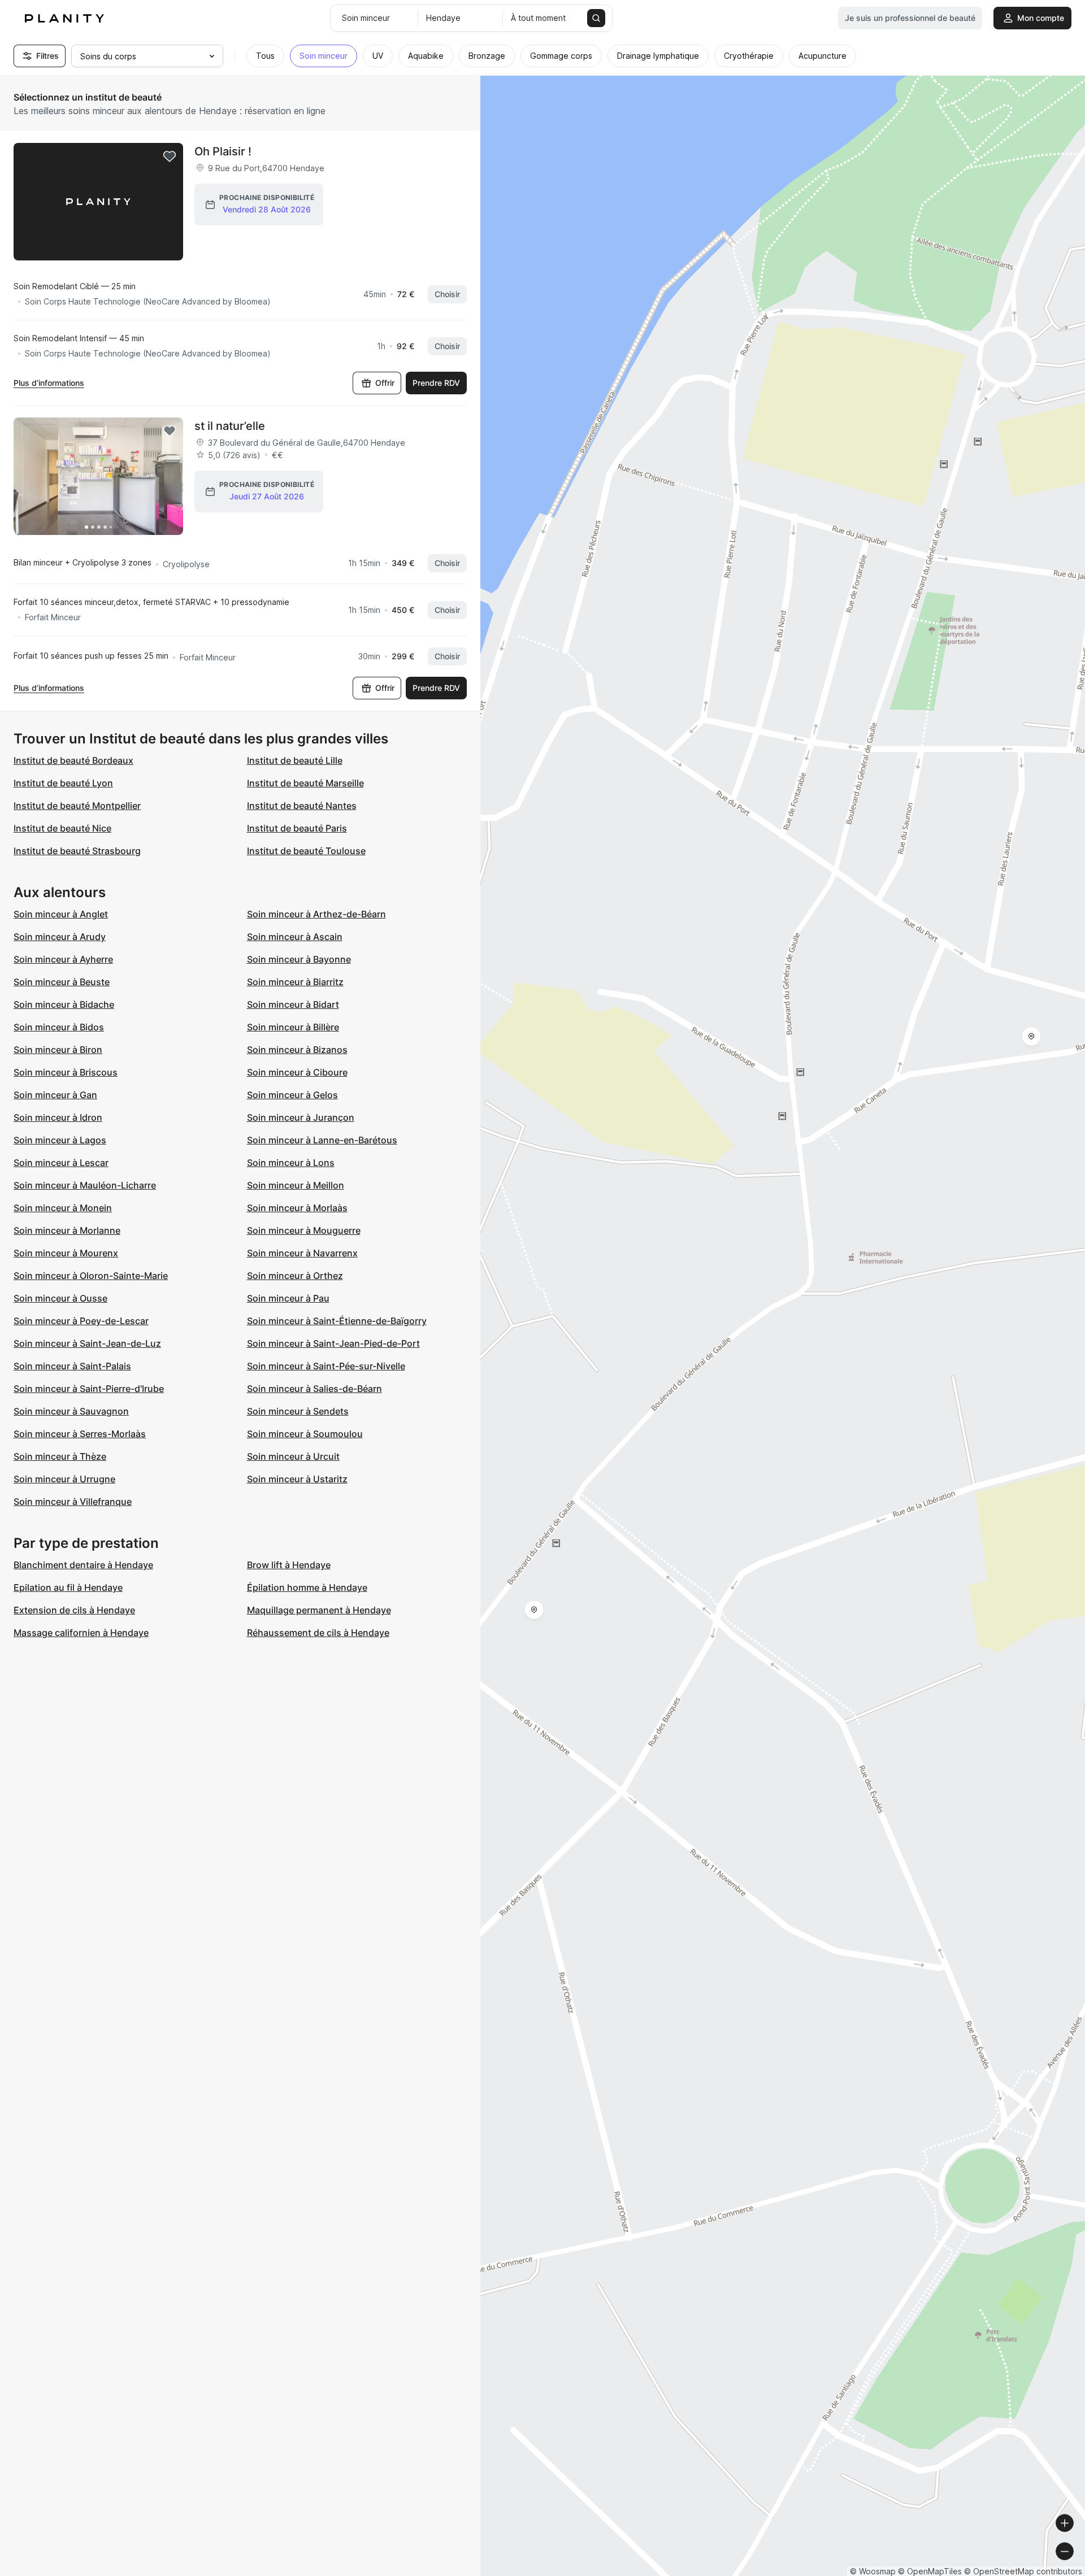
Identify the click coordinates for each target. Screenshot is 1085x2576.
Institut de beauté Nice (62, 828)
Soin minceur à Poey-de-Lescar (81, 1321)
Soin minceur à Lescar (61, 1163)
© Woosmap (873, 2571)
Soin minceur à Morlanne (67, 1230)
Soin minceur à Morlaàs (297, 1208)
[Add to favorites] (170, 156)
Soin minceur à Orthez (295, 1276)
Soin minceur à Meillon (296, 1185)
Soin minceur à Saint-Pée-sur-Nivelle (326, 1366)
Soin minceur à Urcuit (293, 1456)
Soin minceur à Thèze (60, 1456)
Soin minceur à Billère (293, 1027)
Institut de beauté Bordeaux (73, 760)
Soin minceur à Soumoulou (305, 1434)
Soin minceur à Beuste (62, 982)
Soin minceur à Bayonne (299, 959)
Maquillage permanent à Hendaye (319, 1610)
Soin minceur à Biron (58, 1050)
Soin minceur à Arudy (60, 937)
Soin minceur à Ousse (60, 1298)
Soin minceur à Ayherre (63, 959)
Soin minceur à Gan (55, 1095)
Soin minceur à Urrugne (64, 1479)
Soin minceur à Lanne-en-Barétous (322, 1140)
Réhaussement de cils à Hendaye (318, 1633)
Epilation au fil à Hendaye (68, 1587)
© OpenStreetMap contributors (1023, 2571)
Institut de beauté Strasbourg (77, 851)
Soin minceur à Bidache (64, 1004)
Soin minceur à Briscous (66, 1072)
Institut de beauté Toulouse (306, 851)
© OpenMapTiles (930, 2571)
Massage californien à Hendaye (81, 1633)
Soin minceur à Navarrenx (302, 1253)
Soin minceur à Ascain (295, 937)
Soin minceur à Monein (63, 1208)
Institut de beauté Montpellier (77, 806)
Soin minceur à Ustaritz (297, 1479)
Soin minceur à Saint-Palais (72, 1366)
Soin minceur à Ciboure (297, 1072)
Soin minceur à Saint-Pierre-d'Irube (89, 1389)
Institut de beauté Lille (295, 760)
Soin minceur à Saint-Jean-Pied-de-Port (333, 1343)
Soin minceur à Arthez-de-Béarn (316, 914)
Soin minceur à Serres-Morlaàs (80, 1434)
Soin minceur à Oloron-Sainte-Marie (91, 1276)
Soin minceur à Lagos (60, 1140)
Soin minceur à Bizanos (297, 1050)
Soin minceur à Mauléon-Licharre (85, 1185)
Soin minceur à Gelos (292, 1095)
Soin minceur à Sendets (298, 1411)
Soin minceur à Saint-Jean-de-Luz (87, 1343)
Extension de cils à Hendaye (74, 1610)
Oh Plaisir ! (223, 151)
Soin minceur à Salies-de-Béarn (314, 1389)
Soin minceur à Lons (291, 1163)
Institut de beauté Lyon (63, 783)
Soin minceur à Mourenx (66, 1253)
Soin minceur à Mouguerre (304, 1230)
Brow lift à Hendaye (289, 1565)
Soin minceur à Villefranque (73, 1502)
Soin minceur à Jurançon (301, 1117)
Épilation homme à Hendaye (307, 1587)
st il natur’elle (230, 426)
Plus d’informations (49, 383)
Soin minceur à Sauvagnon (71, 1411)
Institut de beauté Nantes (302, 806)
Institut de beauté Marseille (305, 783)
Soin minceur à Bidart (293, 1004)
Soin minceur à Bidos (59, 1027)
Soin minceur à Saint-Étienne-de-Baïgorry (337, 1321)
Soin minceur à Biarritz (295, 982)
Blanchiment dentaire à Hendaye (83, 1565)
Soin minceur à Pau (288, 1298)
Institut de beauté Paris (297, 828)
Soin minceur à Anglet (61, 914)
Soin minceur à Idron (58, 1117)
